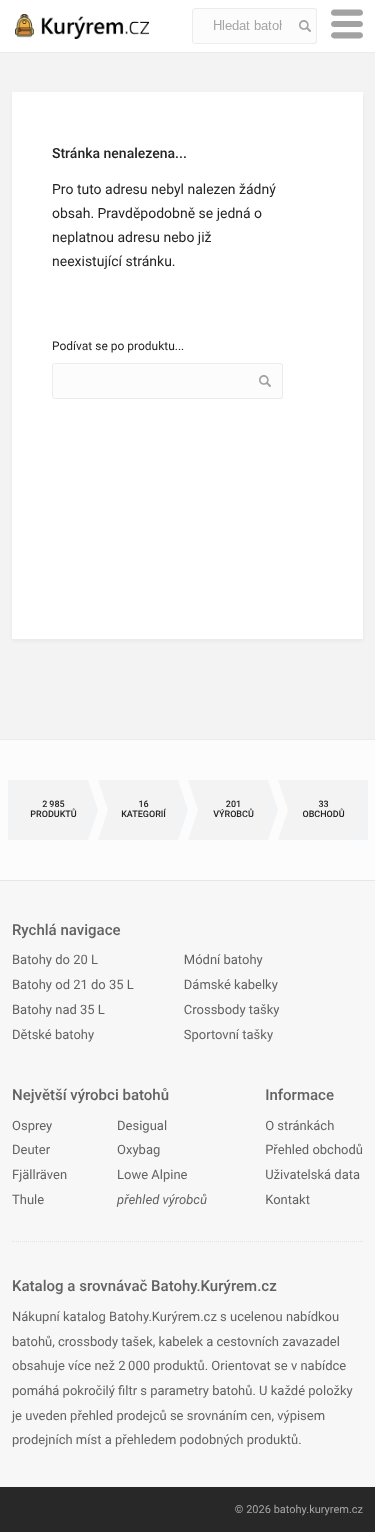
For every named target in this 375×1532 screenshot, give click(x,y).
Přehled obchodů (314, 1150)
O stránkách (299, 1126)
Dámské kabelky (231, 985)
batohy (290, 1509)
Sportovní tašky (228, 1035)
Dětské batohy (53, 1035)
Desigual (142, 1126)
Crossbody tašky (232, 1010)
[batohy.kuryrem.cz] (102, 26)
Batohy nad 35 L (58, 1010)
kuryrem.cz (336, 1509)
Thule (28, 1200)
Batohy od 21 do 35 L (73, 985)
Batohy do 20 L (55, 960)
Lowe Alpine (152, 1175)
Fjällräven (39, 1175)
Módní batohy (223, 960)
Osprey (32, 1126)
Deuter (31, 1150)
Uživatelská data (312, 1175)
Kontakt (287, 1200)
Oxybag (138, 1150)
